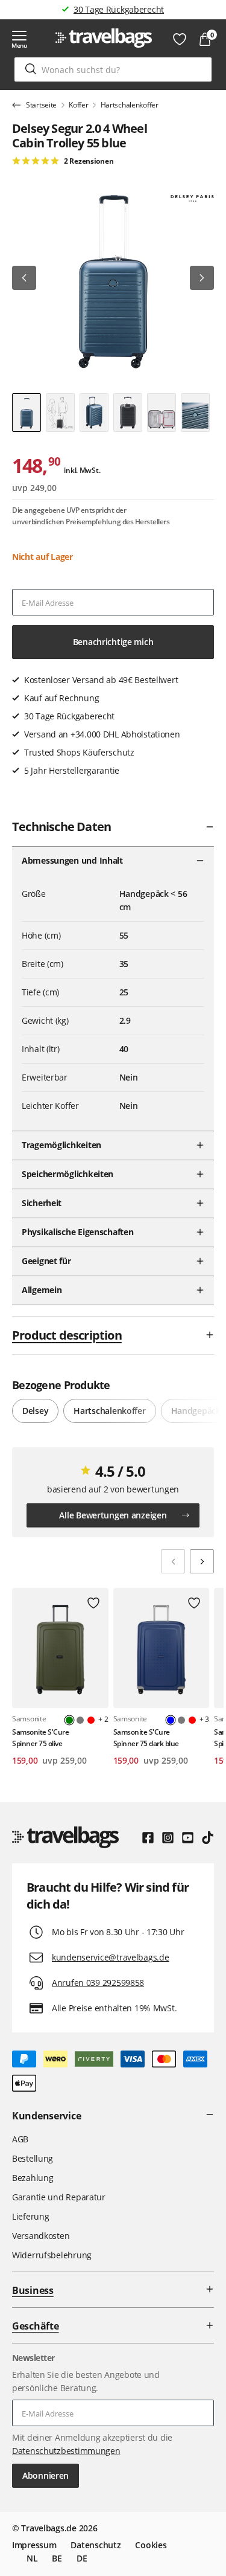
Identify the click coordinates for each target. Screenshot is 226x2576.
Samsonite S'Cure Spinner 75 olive (40, 1738)
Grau (80, 1720)
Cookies (151, 2545)
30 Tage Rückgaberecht (119, 9)
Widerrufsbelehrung (52, 2255)
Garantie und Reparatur (59, 2197)
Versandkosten (41, 2236)
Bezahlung (33, 2178)
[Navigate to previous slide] (173, 1561)
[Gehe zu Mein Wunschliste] (180, 39)
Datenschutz (96, 2545)
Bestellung (33, 2158)
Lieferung (30, 2216)
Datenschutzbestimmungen (66, 2451)
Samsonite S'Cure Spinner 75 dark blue (146, 1738)
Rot (91, 1720)
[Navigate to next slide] (202, 1561)
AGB (20, 2139)
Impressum (34, 2545)
